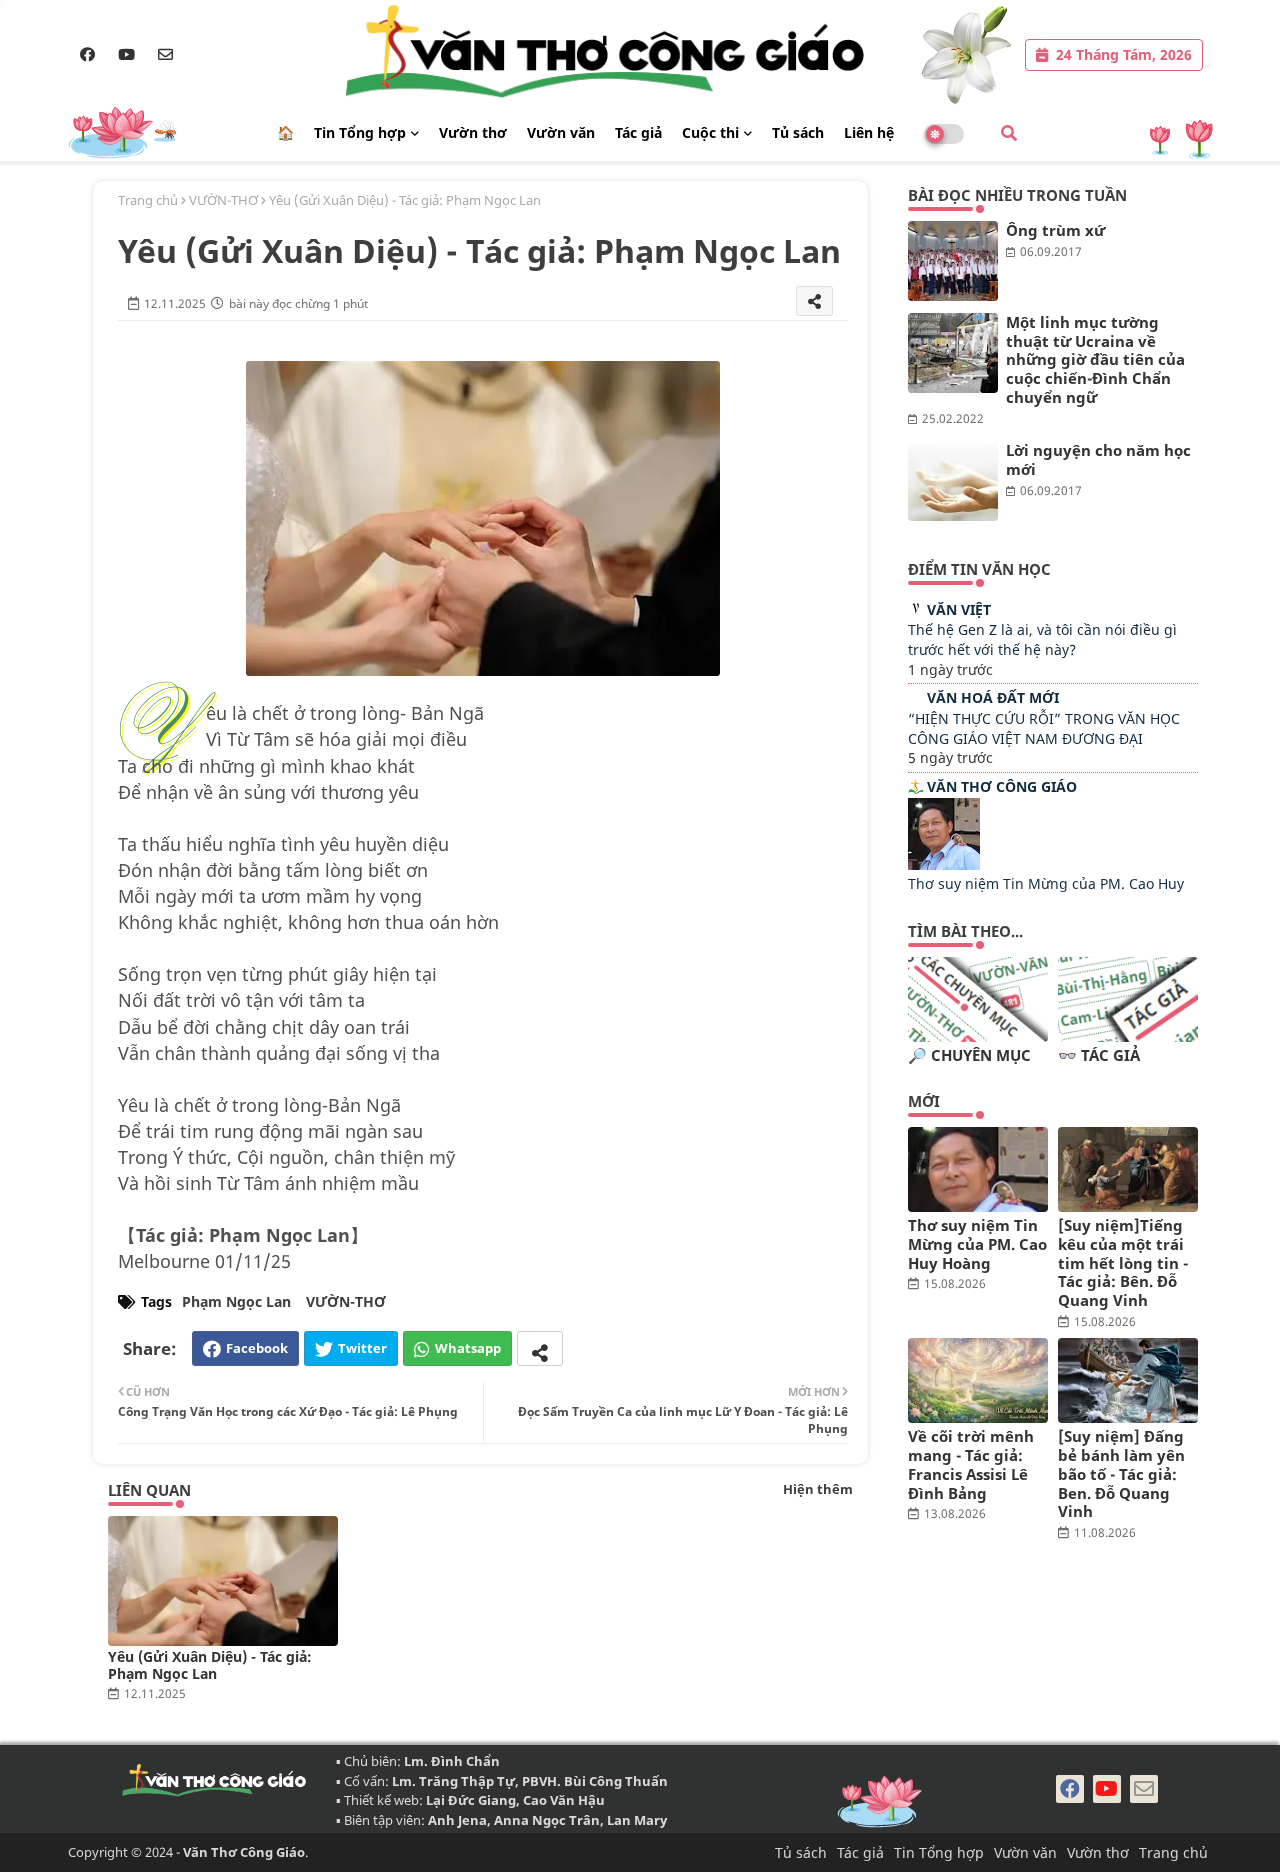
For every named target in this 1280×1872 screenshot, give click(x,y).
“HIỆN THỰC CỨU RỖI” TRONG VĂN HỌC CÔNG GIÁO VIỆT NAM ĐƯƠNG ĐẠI (1044, 728)
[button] (1009, 133)
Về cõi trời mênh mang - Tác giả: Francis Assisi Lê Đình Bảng (971, 1464)
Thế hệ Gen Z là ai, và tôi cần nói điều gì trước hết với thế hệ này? (1042, 639)
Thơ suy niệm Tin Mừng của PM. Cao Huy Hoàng (977, 1244)
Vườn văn (561, 132)
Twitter (362, 1348)
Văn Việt (959, 609)
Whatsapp (468, 1348)
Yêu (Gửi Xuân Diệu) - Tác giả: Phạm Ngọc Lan (210, 1665)
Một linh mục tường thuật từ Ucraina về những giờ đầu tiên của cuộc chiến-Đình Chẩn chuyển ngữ (1095, 360)
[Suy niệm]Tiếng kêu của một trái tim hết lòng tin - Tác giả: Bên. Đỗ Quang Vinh (1123, 1263)
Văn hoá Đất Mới (993, 697)
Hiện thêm (818, 1489)
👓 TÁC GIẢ (1099, 1055)
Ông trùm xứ (1055, 230)
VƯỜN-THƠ (223, 200)
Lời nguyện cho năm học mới (1098, 460)
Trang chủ (148, 200)
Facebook (257, 1348)
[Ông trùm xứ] (953, 261)
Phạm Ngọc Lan (236, 1301)
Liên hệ (869, 132)
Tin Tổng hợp (360, 132)
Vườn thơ (473, 132)
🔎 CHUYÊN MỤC (969, 1055)
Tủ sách (798, 132)
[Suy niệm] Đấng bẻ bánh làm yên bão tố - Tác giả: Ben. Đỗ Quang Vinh (1121, 1474)
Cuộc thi (710, 132)
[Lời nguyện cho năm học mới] (953, 481)
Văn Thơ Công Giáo (1002, 786)
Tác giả (638, 132)
